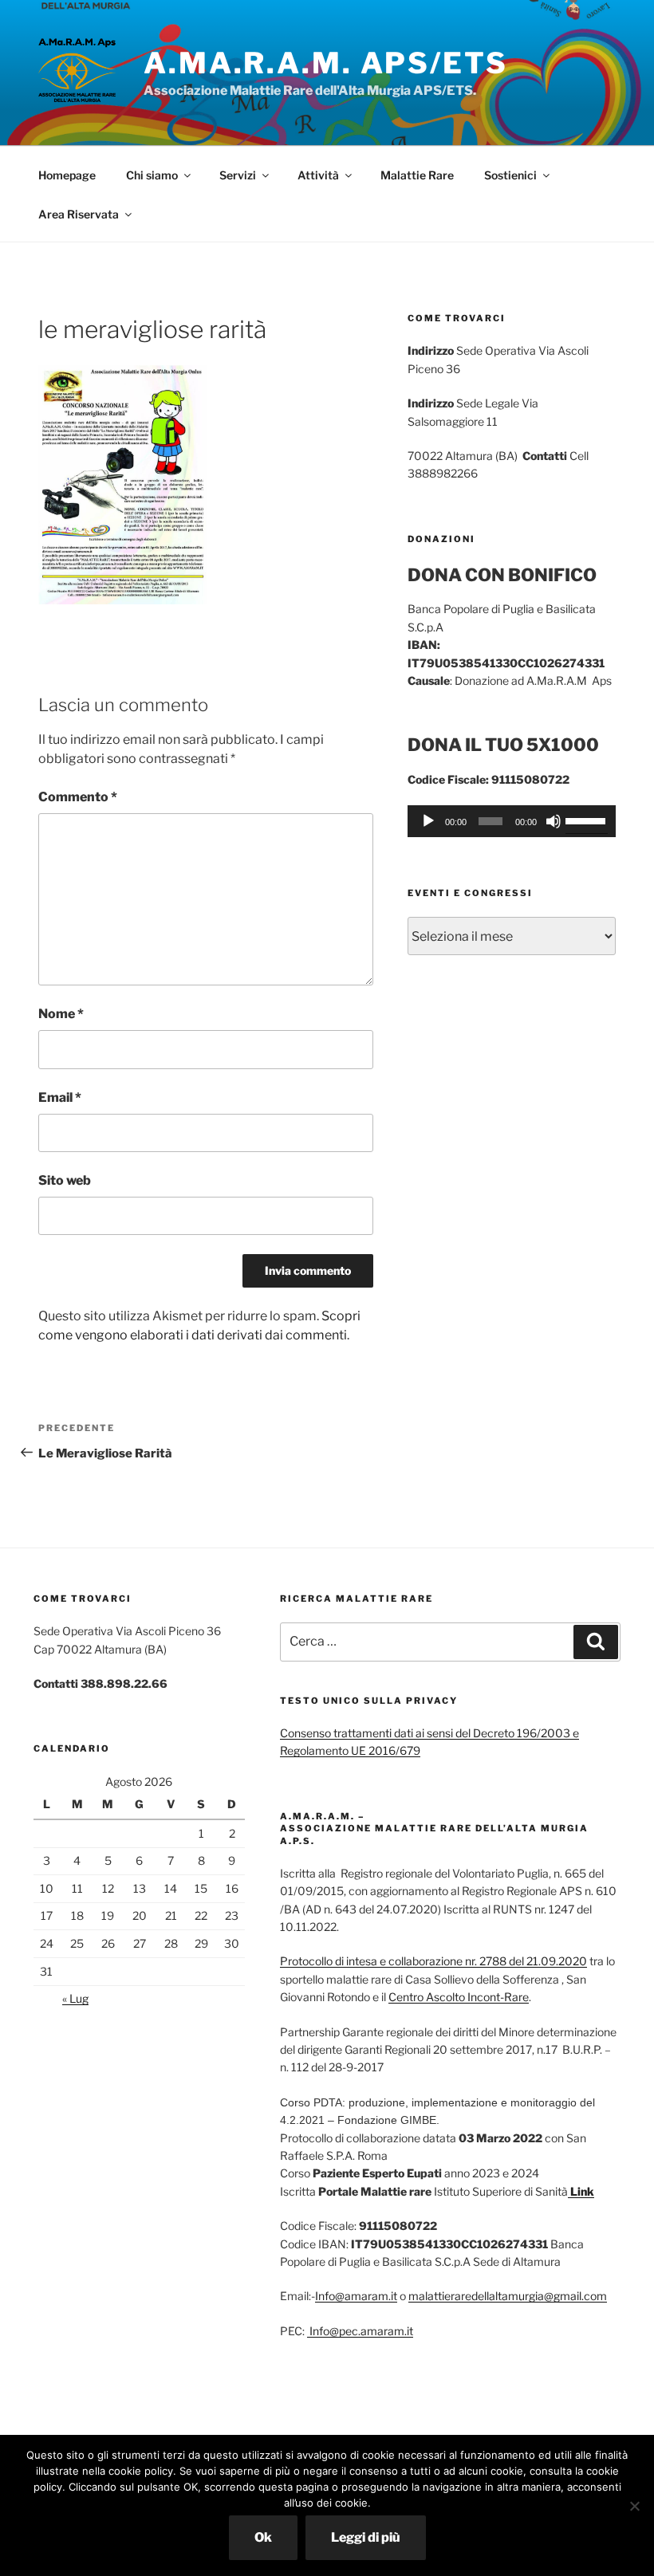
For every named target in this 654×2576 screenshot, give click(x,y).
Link (581, 2191)
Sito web (65, 1180)
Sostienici (510, 175)
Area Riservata (79, 214)
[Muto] (554, 821)
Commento (78, 797)
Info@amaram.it (356, 2296)
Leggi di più (366, 2537)
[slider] (587, 820)
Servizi (238, 175)
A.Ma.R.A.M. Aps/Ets (326, 63)
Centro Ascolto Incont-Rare (459, 1997)
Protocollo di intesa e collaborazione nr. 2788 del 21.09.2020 (433, 1961)
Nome (61, 1014)
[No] (634, 2506)
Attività (318, 175)
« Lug (75, 1998)
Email (60, 1097)
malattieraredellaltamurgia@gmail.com (508, 2296)
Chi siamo (152, 175)
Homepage (67, 175)
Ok (263, 2537)
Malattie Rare (417, 175)
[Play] (428, 821)
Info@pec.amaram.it (360, 2331)
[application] (512, 821)
